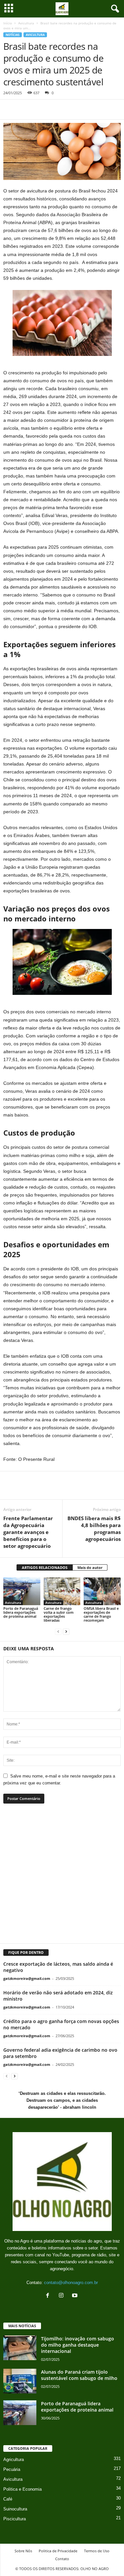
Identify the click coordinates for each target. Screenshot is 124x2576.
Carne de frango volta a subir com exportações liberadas (59, 1614)
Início (8, 23)
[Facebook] (10, 109)
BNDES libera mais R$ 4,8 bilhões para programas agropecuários (94, 1529)
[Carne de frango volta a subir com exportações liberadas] (62, 1591)
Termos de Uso (97, 2551)
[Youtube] (76, 2296)
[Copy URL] (71, 109)
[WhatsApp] (40, 109)
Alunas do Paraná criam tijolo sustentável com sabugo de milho (79, 2375)
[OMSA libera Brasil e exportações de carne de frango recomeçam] (102, 1591)
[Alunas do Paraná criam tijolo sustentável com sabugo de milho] (20, 2381)
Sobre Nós (23, 2551)
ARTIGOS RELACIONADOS (45, 1567)
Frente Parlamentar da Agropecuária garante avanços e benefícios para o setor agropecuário (28, 1532)
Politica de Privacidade (58, 2551)
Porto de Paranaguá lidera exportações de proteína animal (21, 1612)
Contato (62, 2559)
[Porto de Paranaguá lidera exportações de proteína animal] (22, 1591)
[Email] (56, 109)
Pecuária (12, 2469)
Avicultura (26, 23)
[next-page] (66, 1631)
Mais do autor (90, 1567)
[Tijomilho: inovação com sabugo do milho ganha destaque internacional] (20, 2348)
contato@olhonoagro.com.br (71, 2283)
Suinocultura (15, 2509)
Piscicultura (15, 2519)
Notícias (13, 35)
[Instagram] (63, 2296)
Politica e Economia (22, 2489)
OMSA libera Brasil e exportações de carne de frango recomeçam (101, 1614)
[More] (91, 1490)
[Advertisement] (62, 1877)
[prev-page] (58, 1631)
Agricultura (14, 2460)
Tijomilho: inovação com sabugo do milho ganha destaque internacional (78, 2345)
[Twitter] (25, 109)
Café (8, 2499)
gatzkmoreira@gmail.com (27, 1978)
